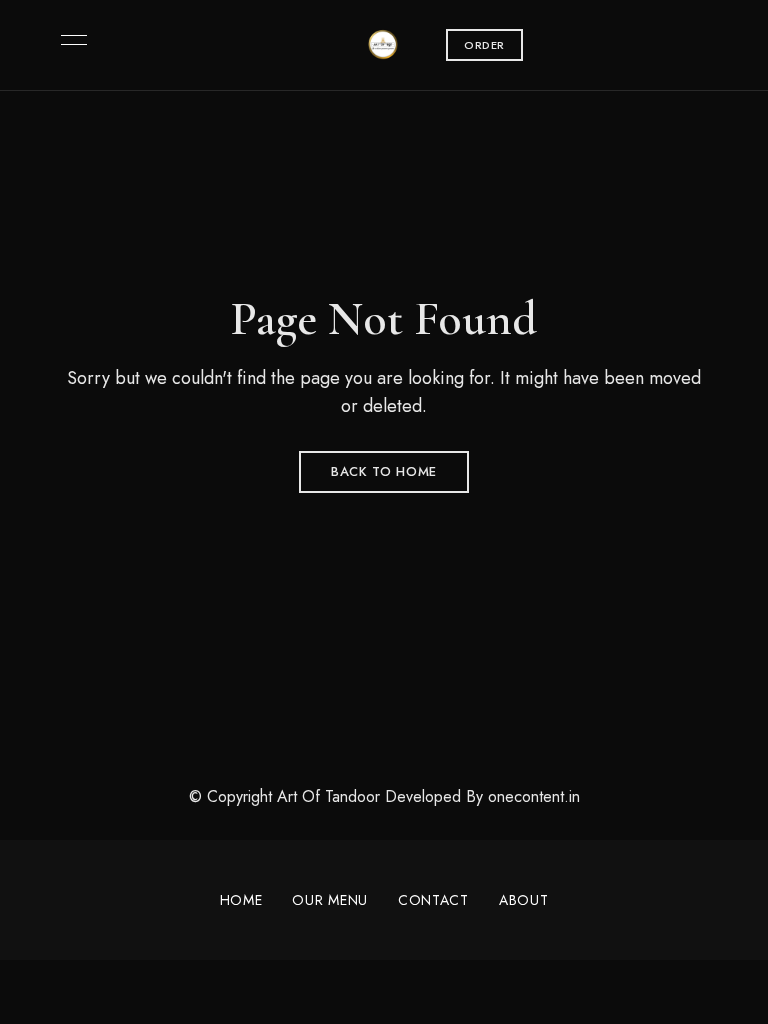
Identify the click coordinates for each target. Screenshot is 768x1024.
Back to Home (384, 471)
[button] (484, 45)
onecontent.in (534, 796)
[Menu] (69, 40)
